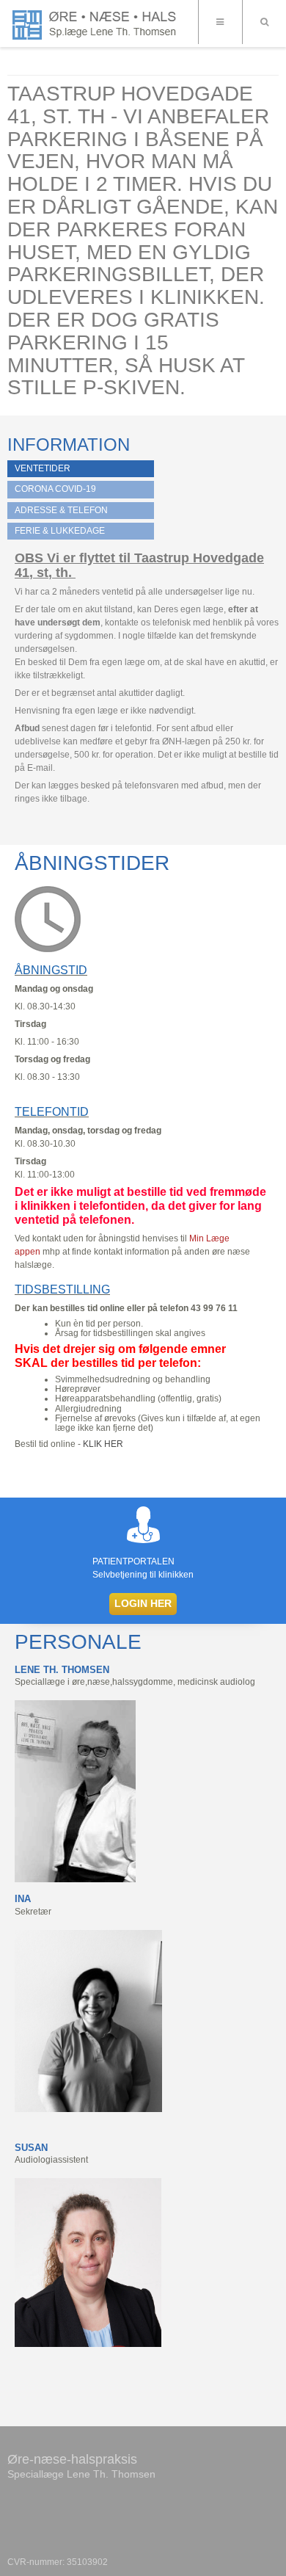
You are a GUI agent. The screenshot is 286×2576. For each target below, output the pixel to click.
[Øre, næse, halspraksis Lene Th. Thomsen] (97, 25)
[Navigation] (220, 22)
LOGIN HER (143, 1603)
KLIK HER (103, 1444)
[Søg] (264, 22)
